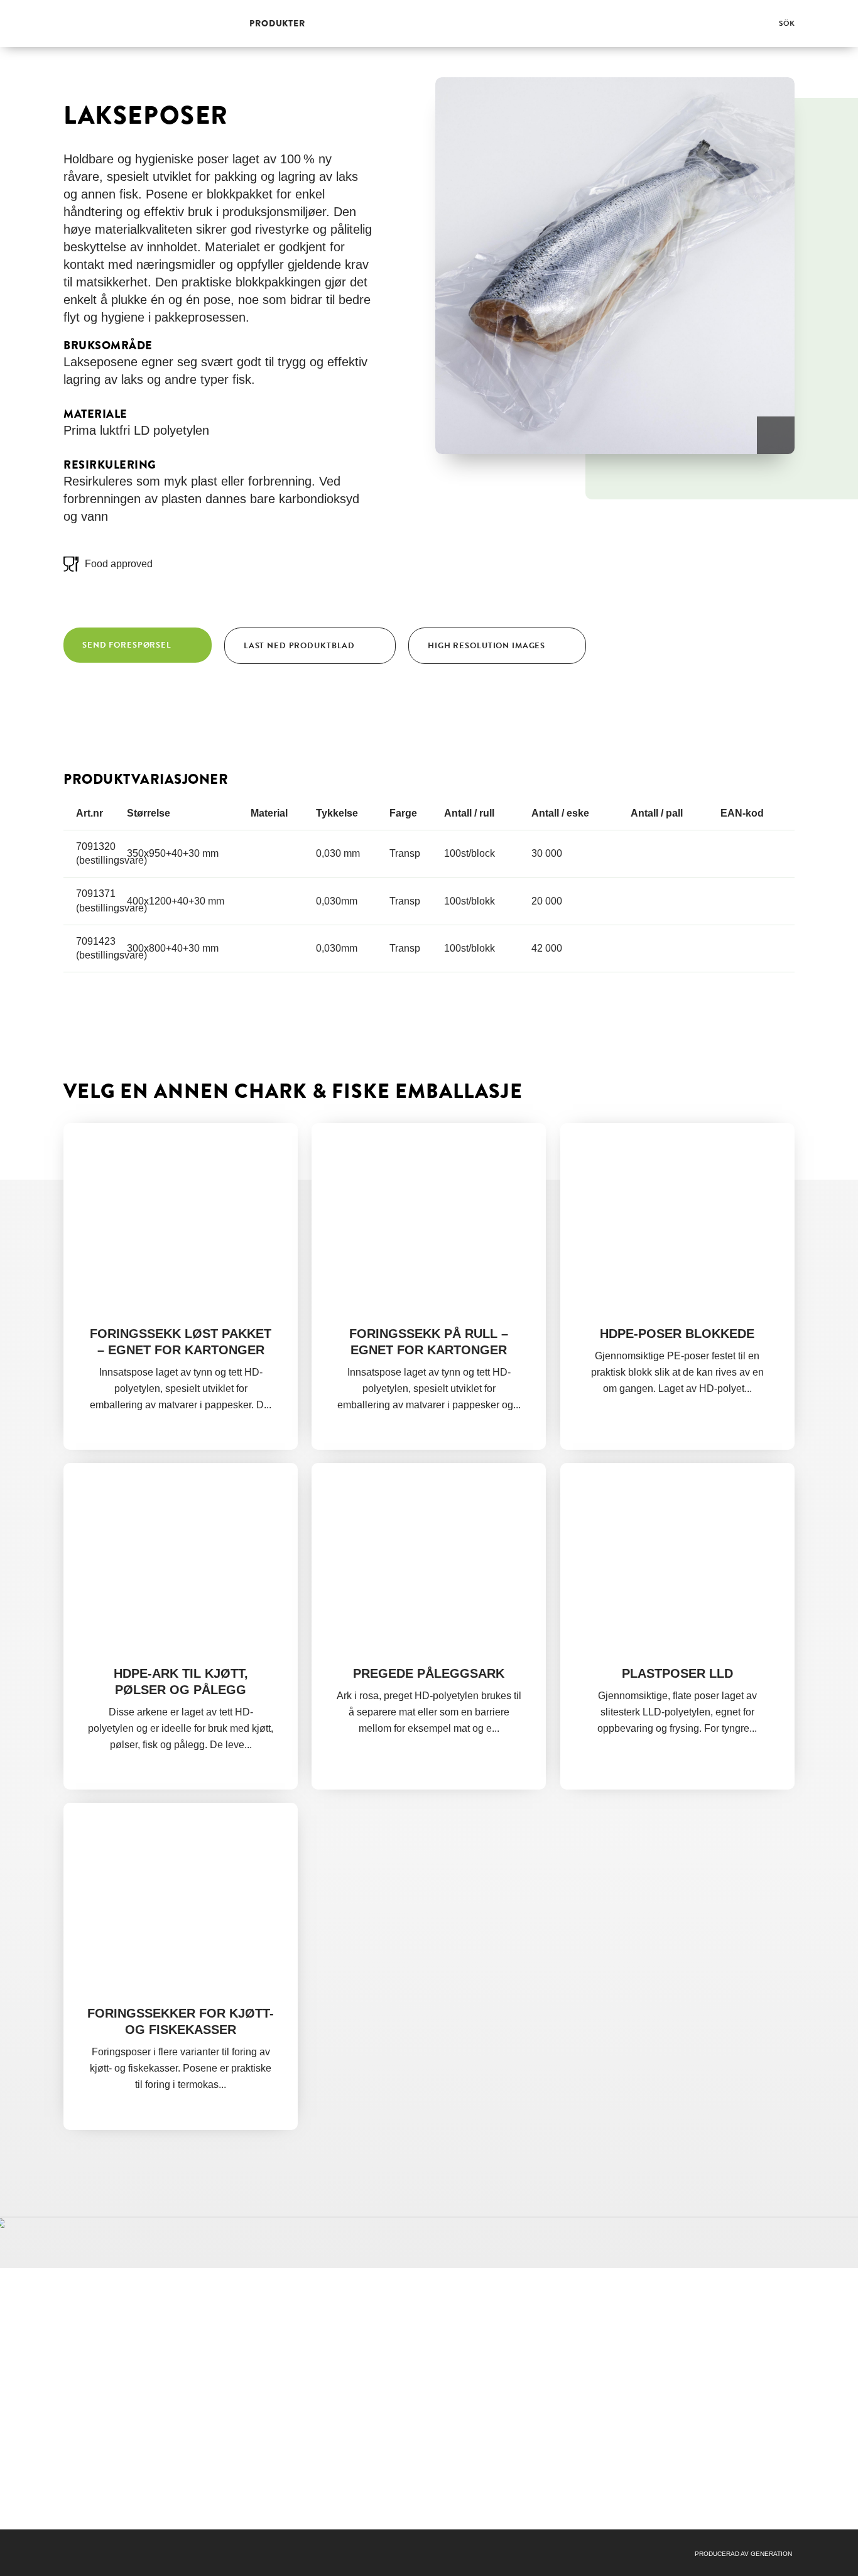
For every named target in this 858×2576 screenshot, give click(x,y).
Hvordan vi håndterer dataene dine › (632, 2400)
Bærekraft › (458, 2356)
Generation (771, 2554)
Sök (787, 23)
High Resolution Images (486, 646)
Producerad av (723, 2554)
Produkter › (458, 2331)
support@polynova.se (637, 2331)
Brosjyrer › (456, 2344)
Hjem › (448, 2318)
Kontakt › (453, 2381)
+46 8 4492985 (627, 2318)
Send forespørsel (127, 645)
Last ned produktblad (299, 646)
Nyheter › (454, 2369)
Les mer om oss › (100, 2487)
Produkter (277, 23)
